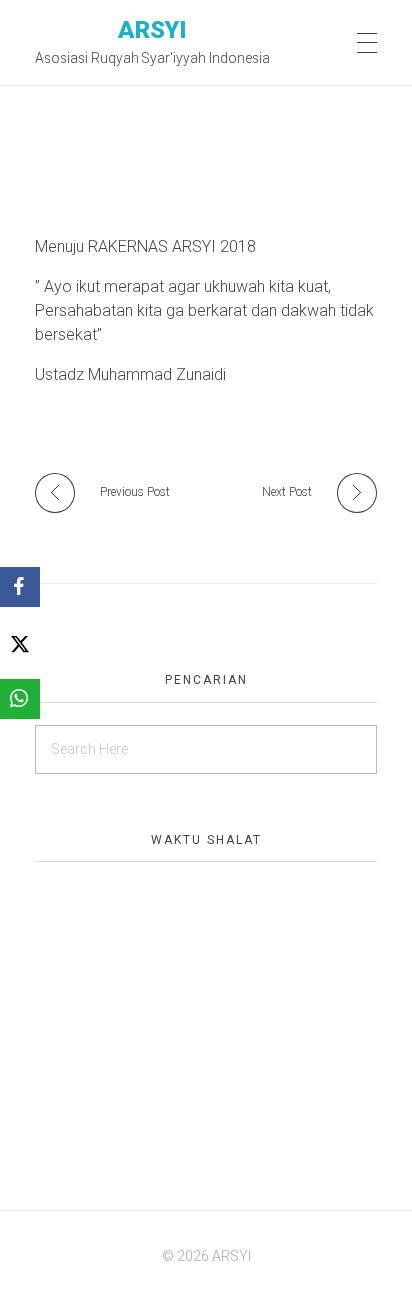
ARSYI (152, 29)
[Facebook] (20, 587)
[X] (20, 643)
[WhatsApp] (20, 699)
